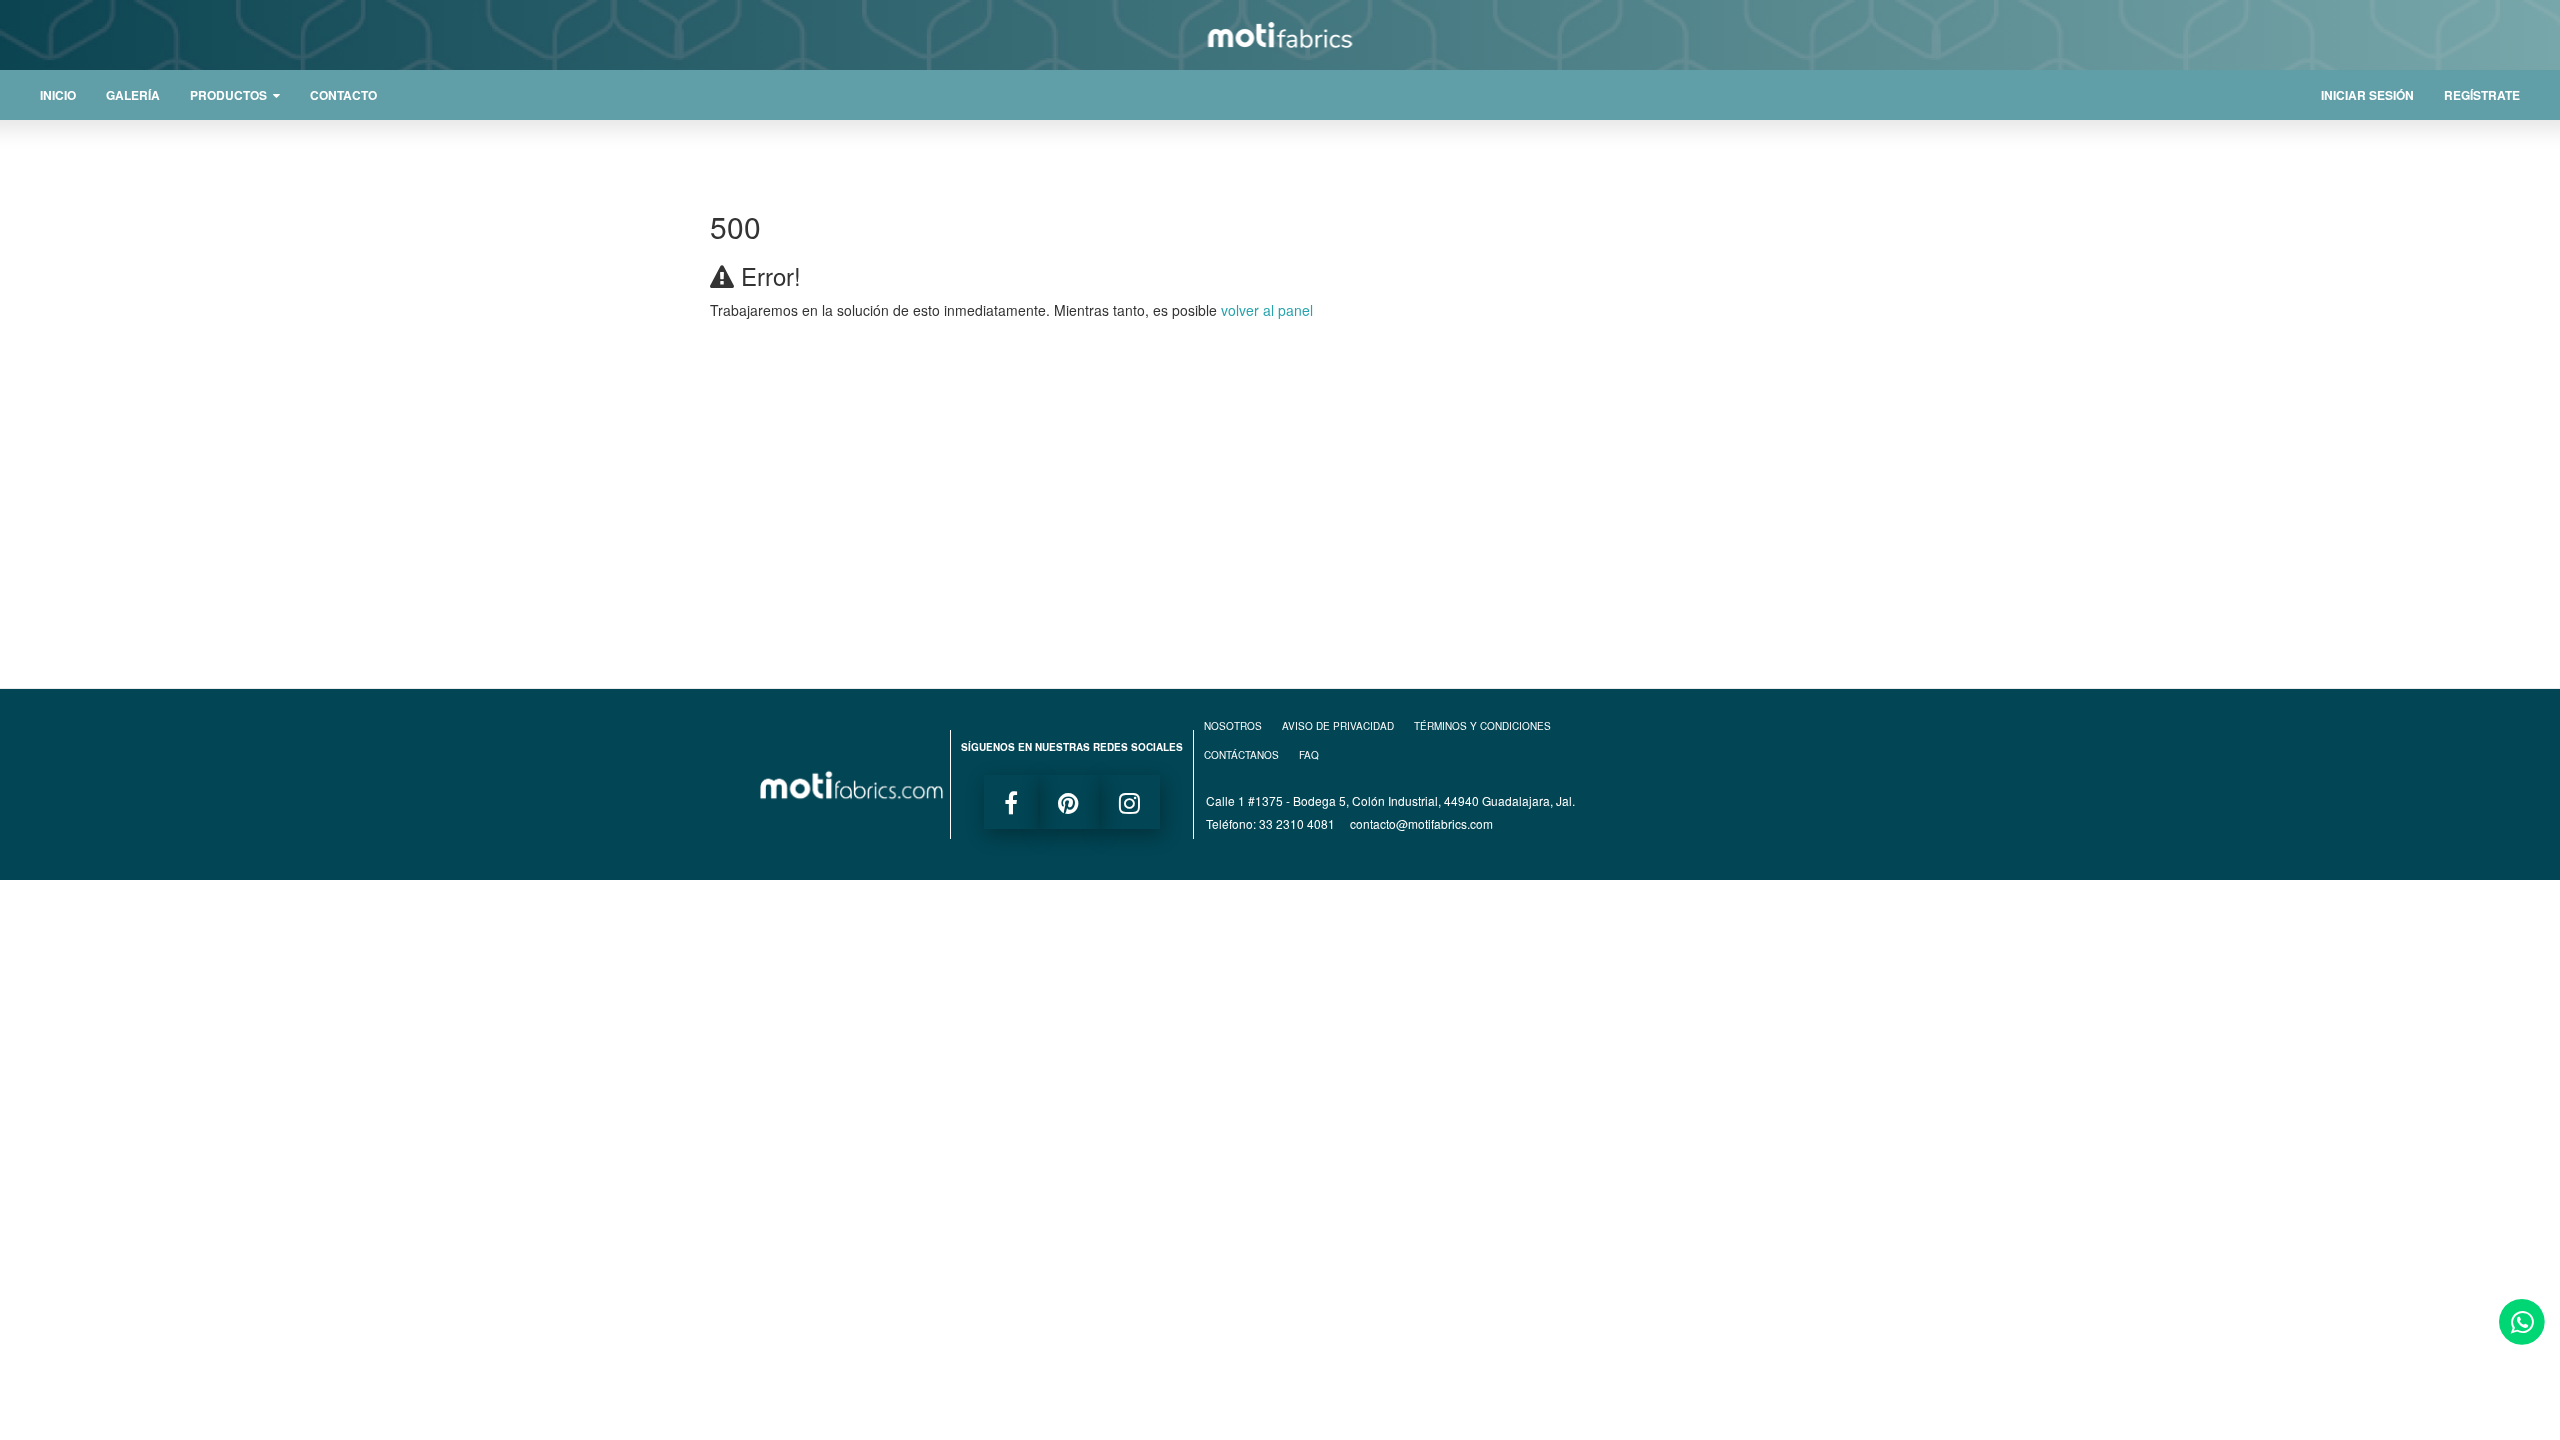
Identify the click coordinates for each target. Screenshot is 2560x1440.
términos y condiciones (1482, 726)
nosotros (1233, 726)
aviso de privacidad (1338, 726)
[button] (235, 95)
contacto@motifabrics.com (1421, 823)
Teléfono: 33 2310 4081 (1270, 823)
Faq (1309, 755)
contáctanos (1241, 755)
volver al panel (1267, 310)
